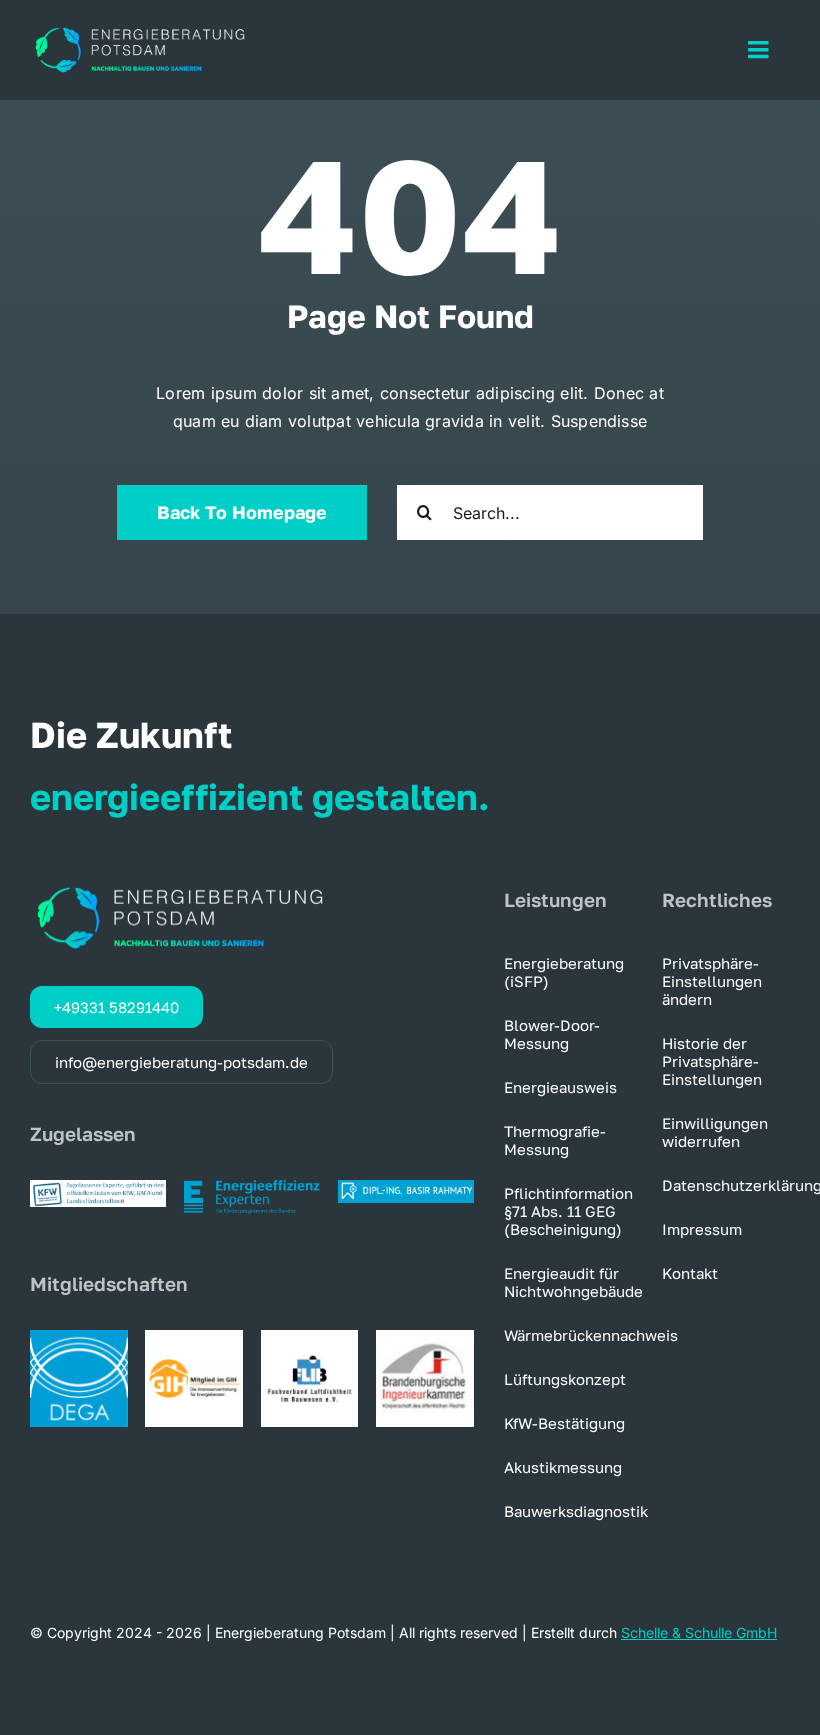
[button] (726, 981)
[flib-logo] (310, 1338)
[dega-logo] (79, 1338)
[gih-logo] (194, 1338)
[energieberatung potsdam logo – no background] (140, 30)
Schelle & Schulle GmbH (699, 1632)
